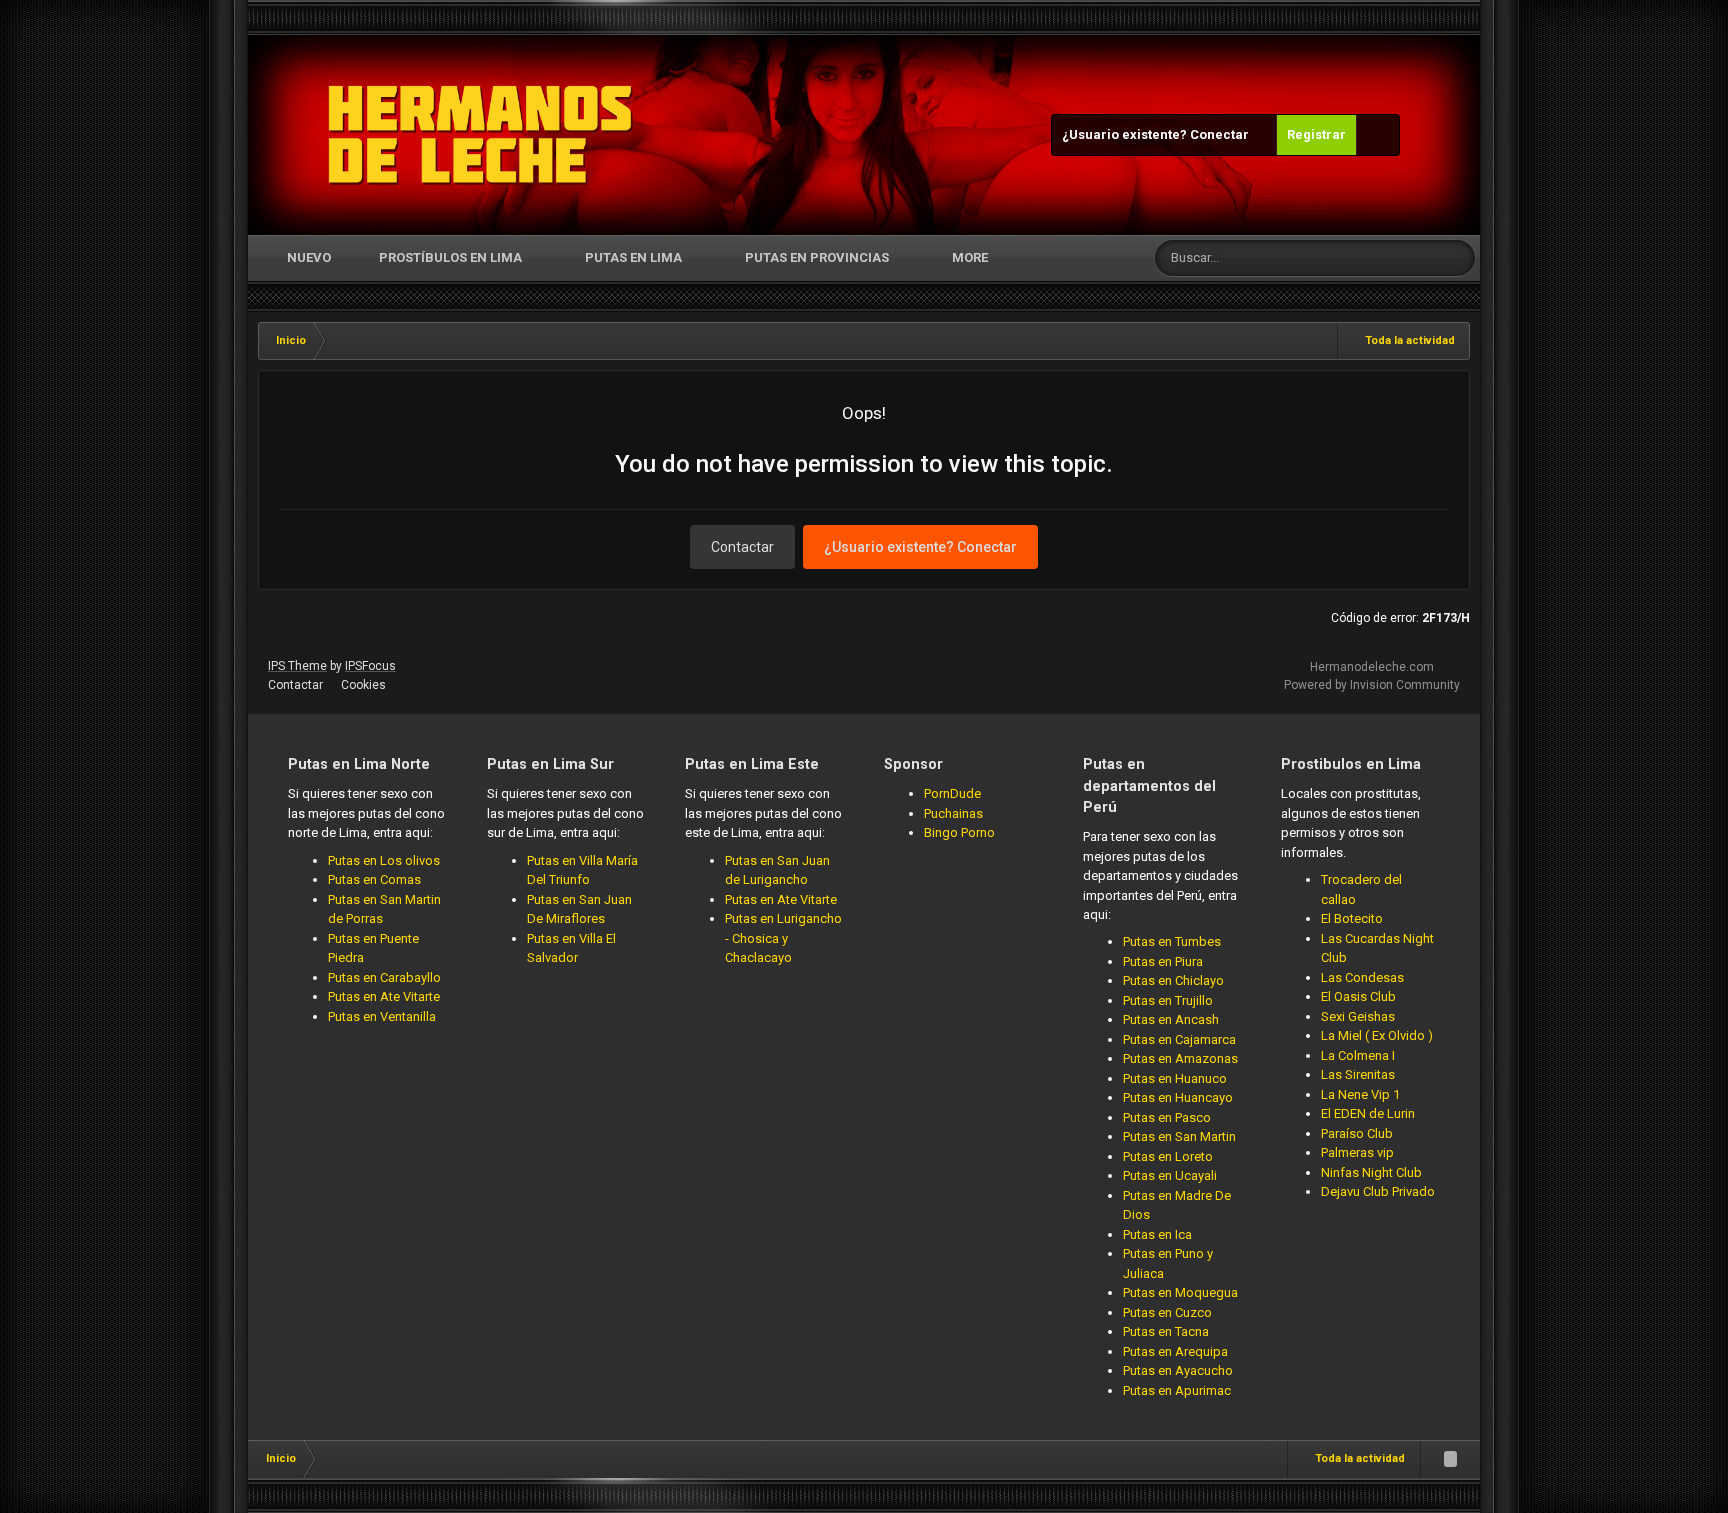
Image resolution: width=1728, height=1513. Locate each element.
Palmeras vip (1357, 1152)
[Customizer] (1378, 135)
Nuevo (307, 257)
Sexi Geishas (1358, 1016)
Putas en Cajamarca (1179, 1039)
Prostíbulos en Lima (450, 257)
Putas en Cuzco (1167, 1312)
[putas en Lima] (480, 135)
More (970, 257)
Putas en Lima (633, 257)
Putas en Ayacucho (1178, 1370)
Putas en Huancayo (1178, 1097)
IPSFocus (370, 666)
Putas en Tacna (1166, 1331)
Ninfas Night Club (1371, 1172)
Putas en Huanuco (1175, 1078)
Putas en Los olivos (384, 860)
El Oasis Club (1358, 996)
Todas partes (1376, 258)
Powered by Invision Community (1372, 685)
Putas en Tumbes (1172, 941)
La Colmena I (1358, 1055)
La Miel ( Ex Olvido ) (1377, 1035)
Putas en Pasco (1167, 1117)
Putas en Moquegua (1180, 1292)
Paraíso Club (1357, 1133)
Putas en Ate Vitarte (384, 996)
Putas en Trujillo (1168, 1000)
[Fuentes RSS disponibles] (1450, 1459)
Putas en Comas (374, 879)
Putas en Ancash (1171, 1019)
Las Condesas (1362, 977)
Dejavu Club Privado (1378, 1191)
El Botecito (1352, 918)
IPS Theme (297, 666)
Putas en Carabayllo (384, 977)
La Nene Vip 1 (1360, 1094)
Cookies (363, 685)
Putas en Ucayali (1170, 1175)
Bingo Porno (959, 832)
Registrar (1316, 134)
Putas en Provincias (817, 257)
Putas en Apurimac (1177, 1390)
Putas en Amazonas (1180, 1058)
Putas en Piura (1163, 961)
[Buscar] (1457, 258)
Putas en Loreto (1168, 1156)
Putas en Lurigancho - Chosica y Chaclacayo (783, 938)
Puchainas (953, 813)
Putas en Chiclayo (1173, 980)
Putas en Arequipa (1175, 1351)
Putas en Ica (1157, 1234)
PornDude (952, 793)
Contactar (742, 547)
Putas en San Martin (1179, 1136)
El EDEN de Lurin (1368, 1113)
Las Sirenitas (1358, 1074)
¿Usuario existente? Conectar (1158, 134)
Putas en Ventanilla (382, 1016)
